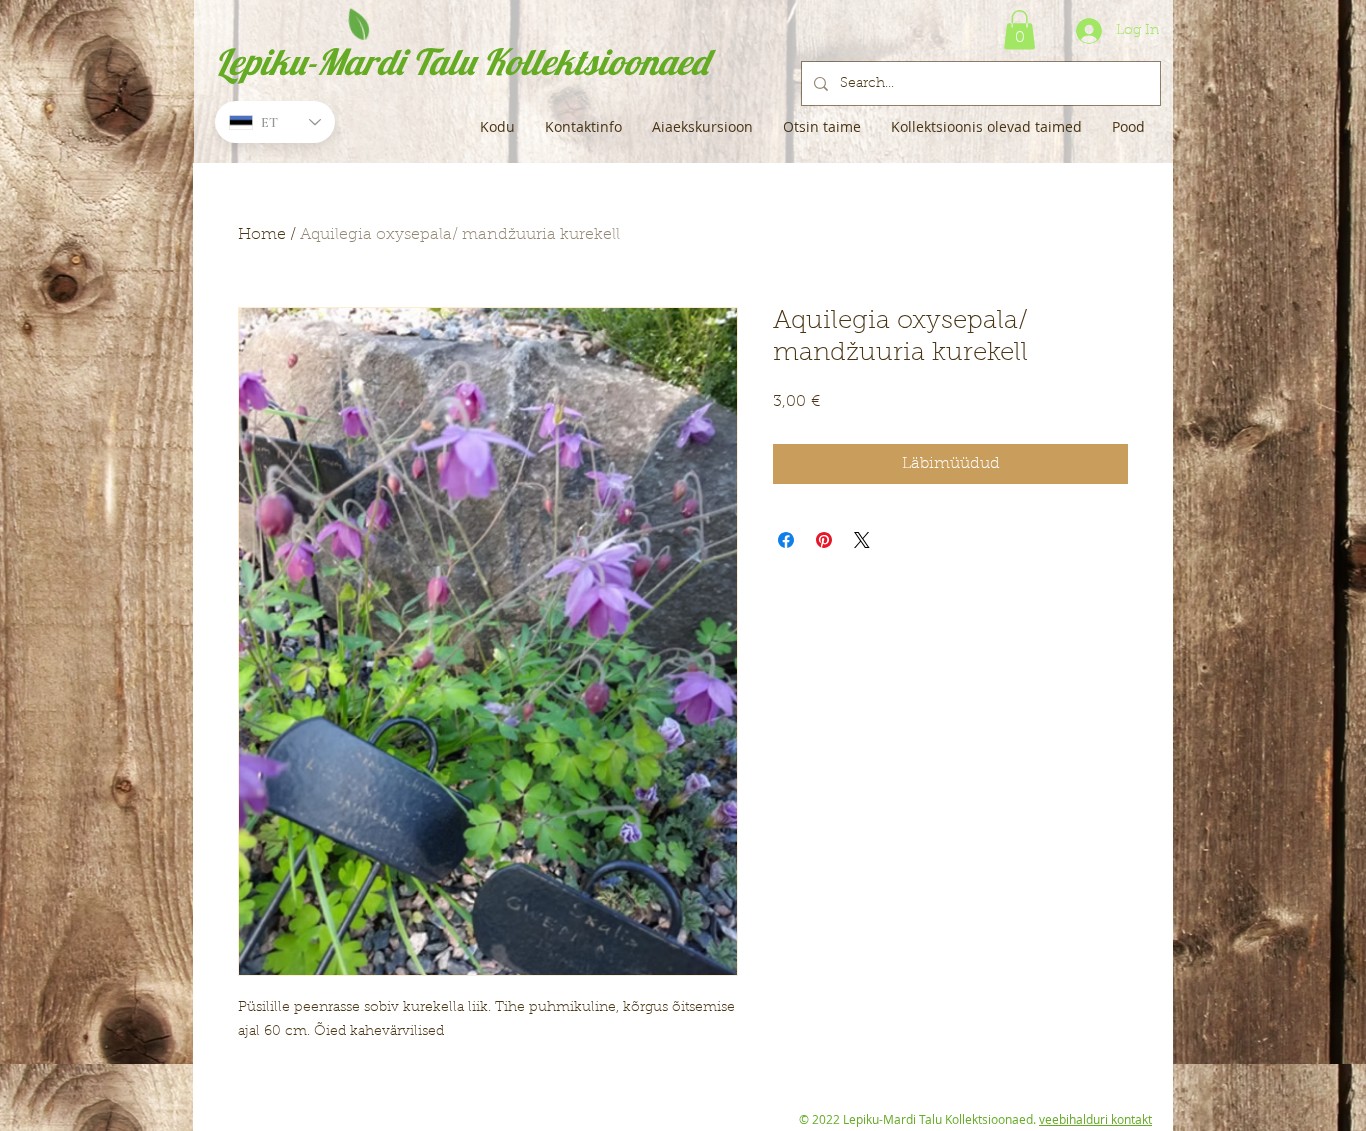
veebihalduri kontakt (1095, 1119)
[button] (1019, 29)
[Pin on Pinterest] (824, 540)
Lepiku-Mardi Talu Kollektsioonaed (461, 61)
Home (262, 235)
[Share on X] (862, 540)
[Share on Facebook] (786, 540)
